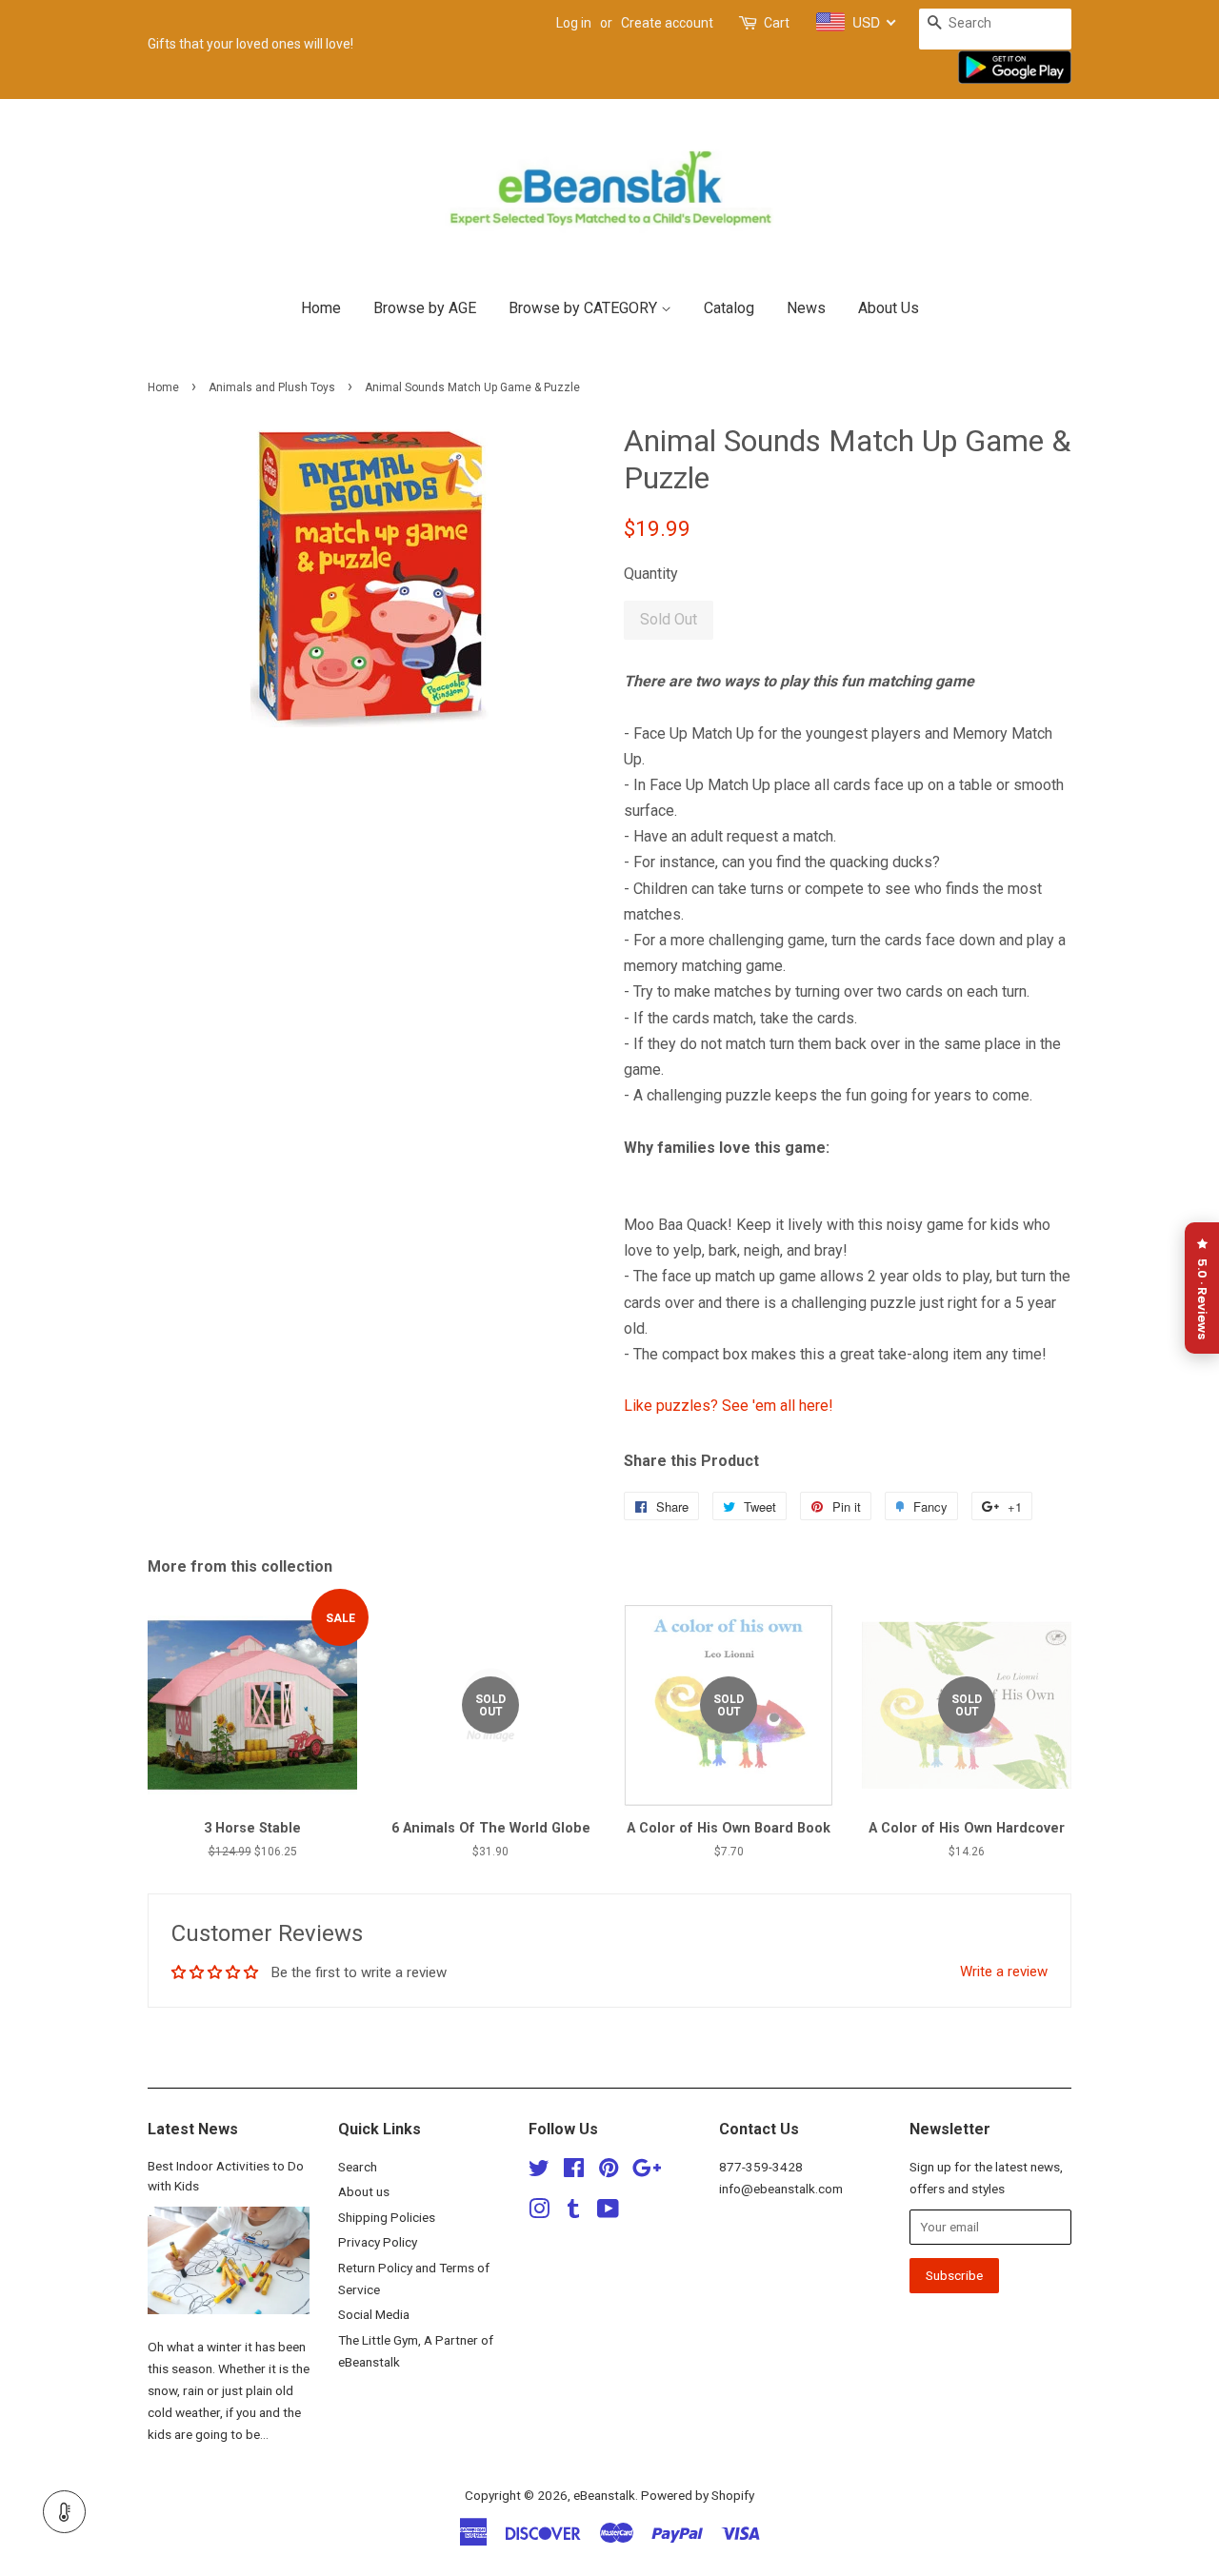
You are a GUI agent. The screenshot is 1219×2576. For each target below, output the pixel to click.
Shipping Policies (387, 2217)
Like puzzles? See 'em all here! (729, 1406)
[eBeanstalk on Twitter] (539, 2171)
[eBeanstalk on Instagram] (539, 2212)
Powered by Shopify (698, 2495)
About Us (889, 308)
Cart (777, 23)
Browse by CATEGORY (585, 308)
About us (364, 2191)
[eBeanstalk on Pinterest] (609, 2171)
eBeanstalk (604, 2495)
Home (321, 308)
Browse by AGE (425, 308)
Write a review (1004, 1972)
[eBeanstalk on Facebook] (574, 2171)
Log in (574, 23)
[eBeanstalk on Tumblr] (573, 2212)
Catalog (729, 308)
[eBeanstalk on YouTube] (608, 2212)
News (806, 308)
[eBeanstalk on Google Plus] (647, 2171)
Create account (667, 23)
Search (358, 2167)
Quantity (651, 574)
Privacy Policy (378, 2242)
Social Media (374, 2314)
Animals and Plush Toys (272, 387)
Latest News (193, 2129)
